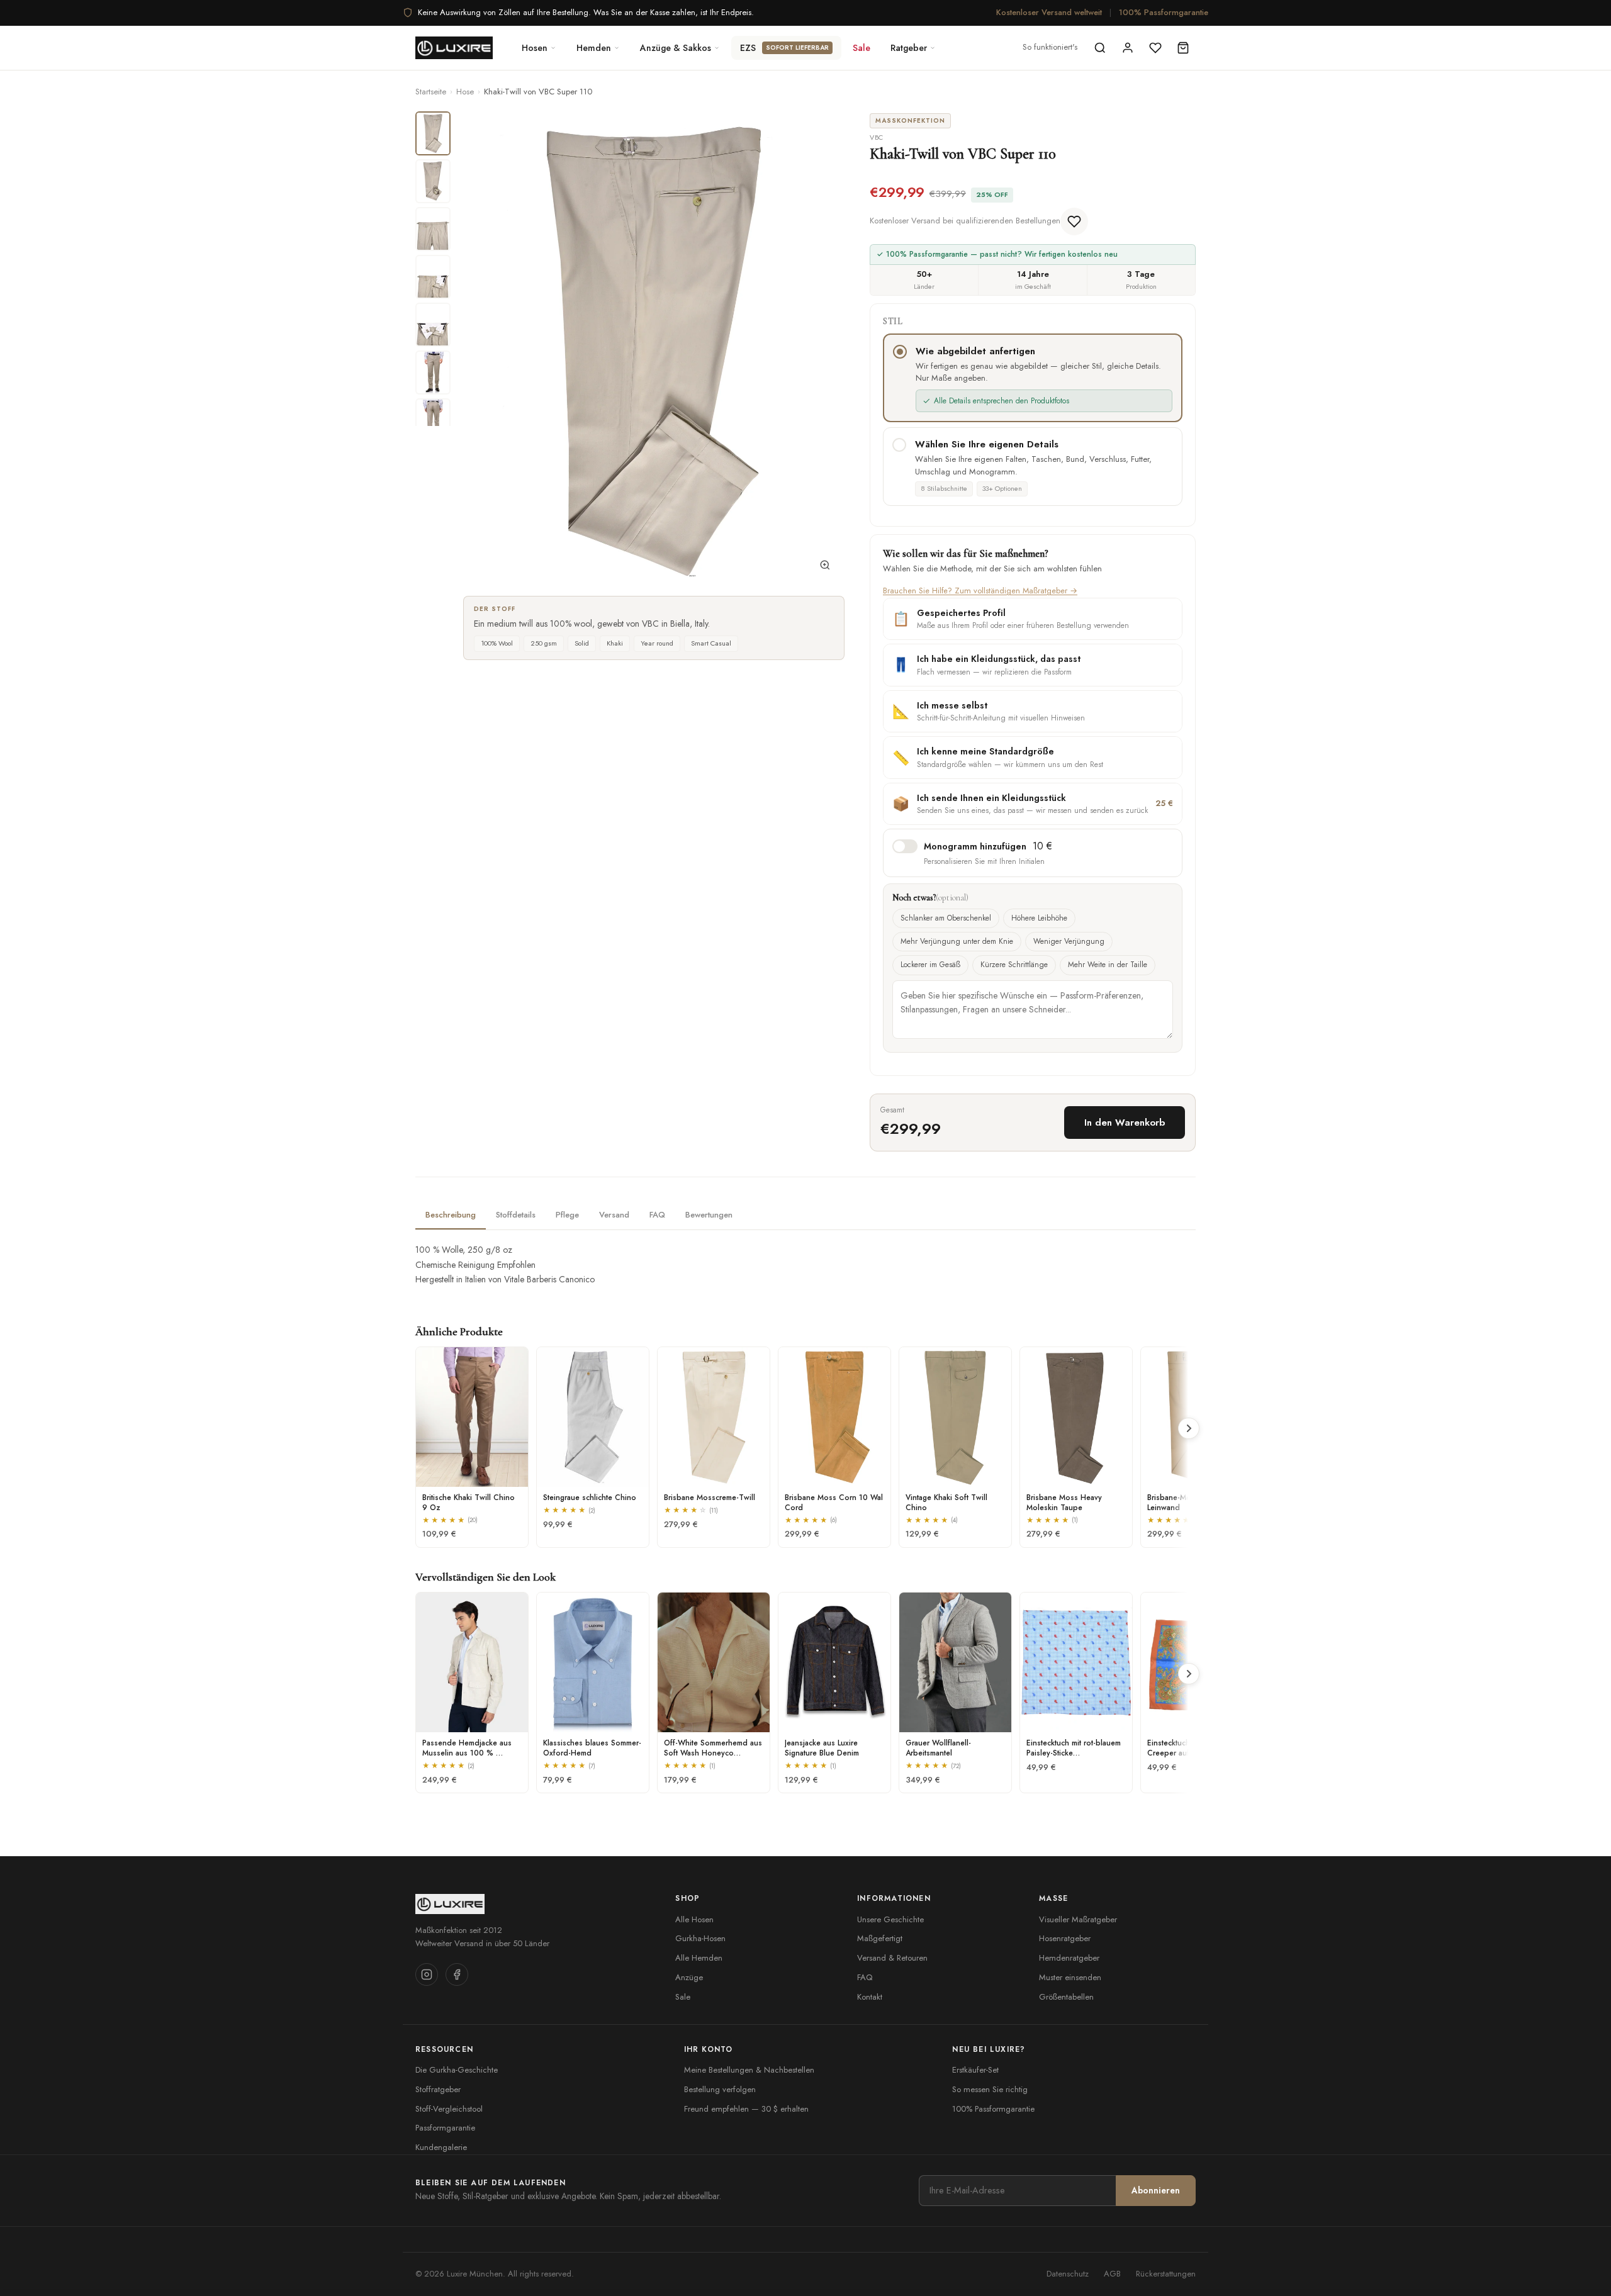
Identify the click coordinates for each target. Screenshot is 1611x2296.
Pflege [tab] (567, 1215)
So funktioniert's (1050, 47)
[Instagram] (427, 1974)
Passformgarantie (445, 2128)
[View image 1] (433, 133)
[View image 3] (433, 229)
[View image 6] (433, 372)
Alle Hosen (694, 1919)
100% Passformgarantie (1164, 12)
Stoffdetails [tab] (516, 1215)
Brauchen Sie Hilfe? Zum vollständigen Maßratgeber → (980, 591)
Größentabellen (1066, 1997)
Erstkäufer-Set (975, 2070)
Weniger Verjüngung (1069, 941)
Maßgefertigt (880, 1938)
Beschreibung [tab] (451, 1215)
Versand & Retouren (892, 1958)
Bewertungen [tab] (709, 1215)
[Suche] (1100, 48)
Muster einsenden (1070, 1977)
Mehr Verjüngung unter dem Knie (957, 941)
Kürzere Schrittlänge (1014, 965)
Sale (862, 48)
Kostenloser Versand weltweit (1049, 12)
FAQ (865, 1977)
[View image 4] (433, 277)
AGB (1112, 2274)
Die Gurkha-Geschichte (457, 2070)
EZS (784, 48)
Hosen (535, 48)
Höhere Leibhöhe (1039, 918)
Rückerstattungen (1166, 2274)
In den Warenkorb (1125, 1123)
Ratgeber (909, 48)
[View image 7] (433, 420)
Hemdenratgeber (1069, 1958)
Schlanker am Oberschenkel (946, 918)
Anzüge (689, 1977)
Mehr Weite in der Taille (1108, 965)
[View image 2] (433, 181)
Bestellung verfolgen (720, 2089)
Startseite (431, 92)
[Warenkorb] (1183, 48)
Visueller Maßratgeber (1078, 1919)
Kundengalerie (441, 2147)
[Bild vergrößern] (825, 568)
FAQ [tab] (657, 1215)
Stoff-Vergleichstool (449, 2109)
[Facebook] (457, 1974)
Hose (465, 92)
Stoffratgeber (438, 2089)
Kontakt (870, 1997)
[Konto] (1128, 48)
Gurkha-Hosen (700, 1938)
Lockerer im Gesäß (930, 965)
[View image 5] (433, 325)
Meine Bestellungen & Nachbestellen (749, 2070)
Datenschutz (1068, 2274)
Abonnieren (1156, 2190)
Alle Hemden (699, 1958)
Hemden (594, 48)
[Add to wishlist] (1074, 221)
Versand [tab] (614, 1215)
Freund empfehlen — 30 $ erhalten (746, 2109)
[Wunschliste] (1155, 48)
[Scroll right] (1189, 1428)
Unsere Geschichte (890, 1919)
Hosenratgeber (1065, 1938)
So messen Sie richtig (990, 2089)
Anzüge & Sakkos (676, 48)
